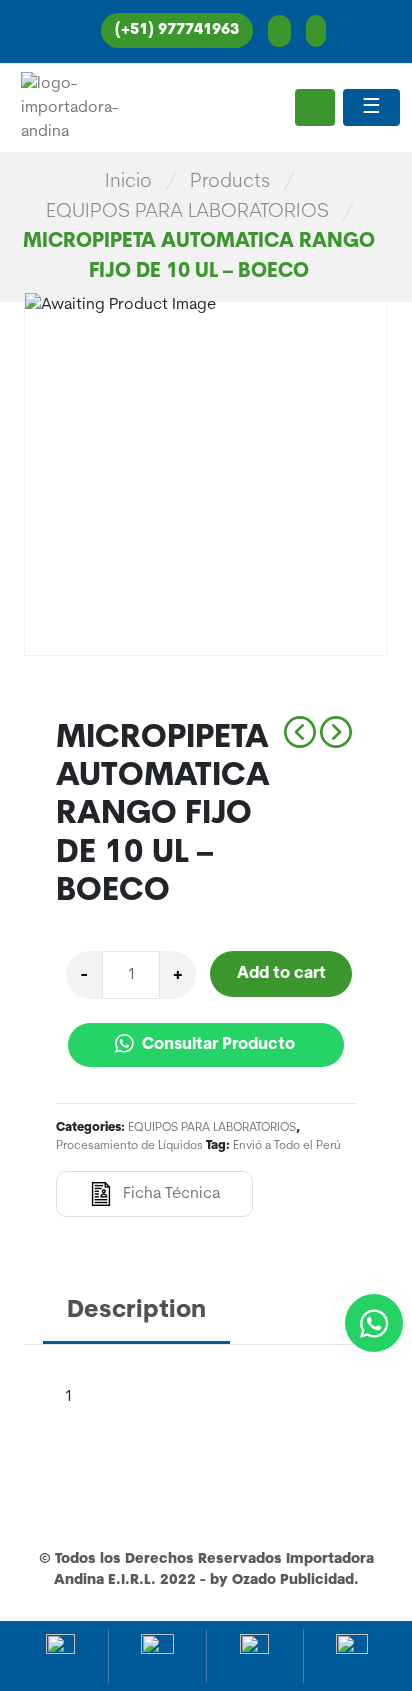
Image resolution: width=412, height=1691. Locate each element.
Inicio (128, 182)
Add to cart (281, 974)
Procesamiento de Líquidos (129, 1146)
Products (230, 182)
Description (136, 1311)
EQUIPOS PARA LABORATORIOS (187, 212)
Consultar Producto (216, 1045)
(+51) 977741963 (177, 30)
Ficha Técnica (171, 1194)
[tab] (136, 1312)
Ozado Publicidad (293, 1580)
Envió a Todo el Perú (287, 1146)
